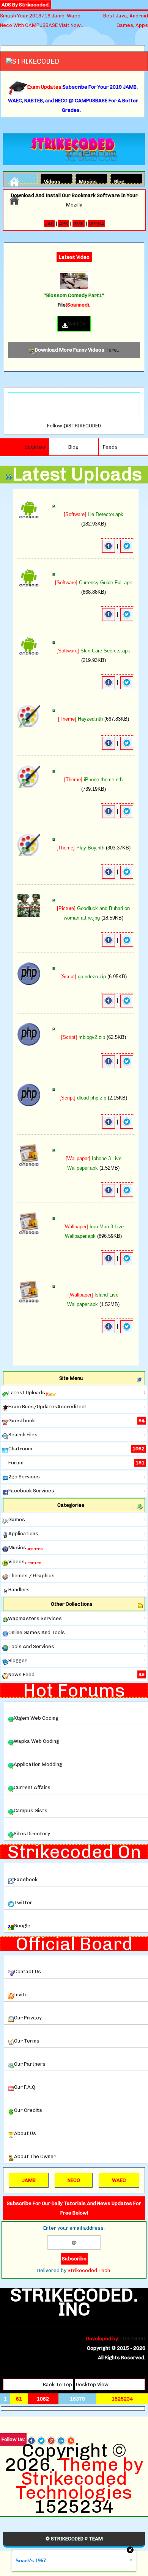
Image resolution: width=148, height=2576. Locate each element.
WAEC (119, 2180)
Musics (85, 181)
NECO (74, 2180)
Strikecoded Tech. (89, 2270)
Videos (50, 181)
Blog (119, 181)
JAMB (29, 2180)
